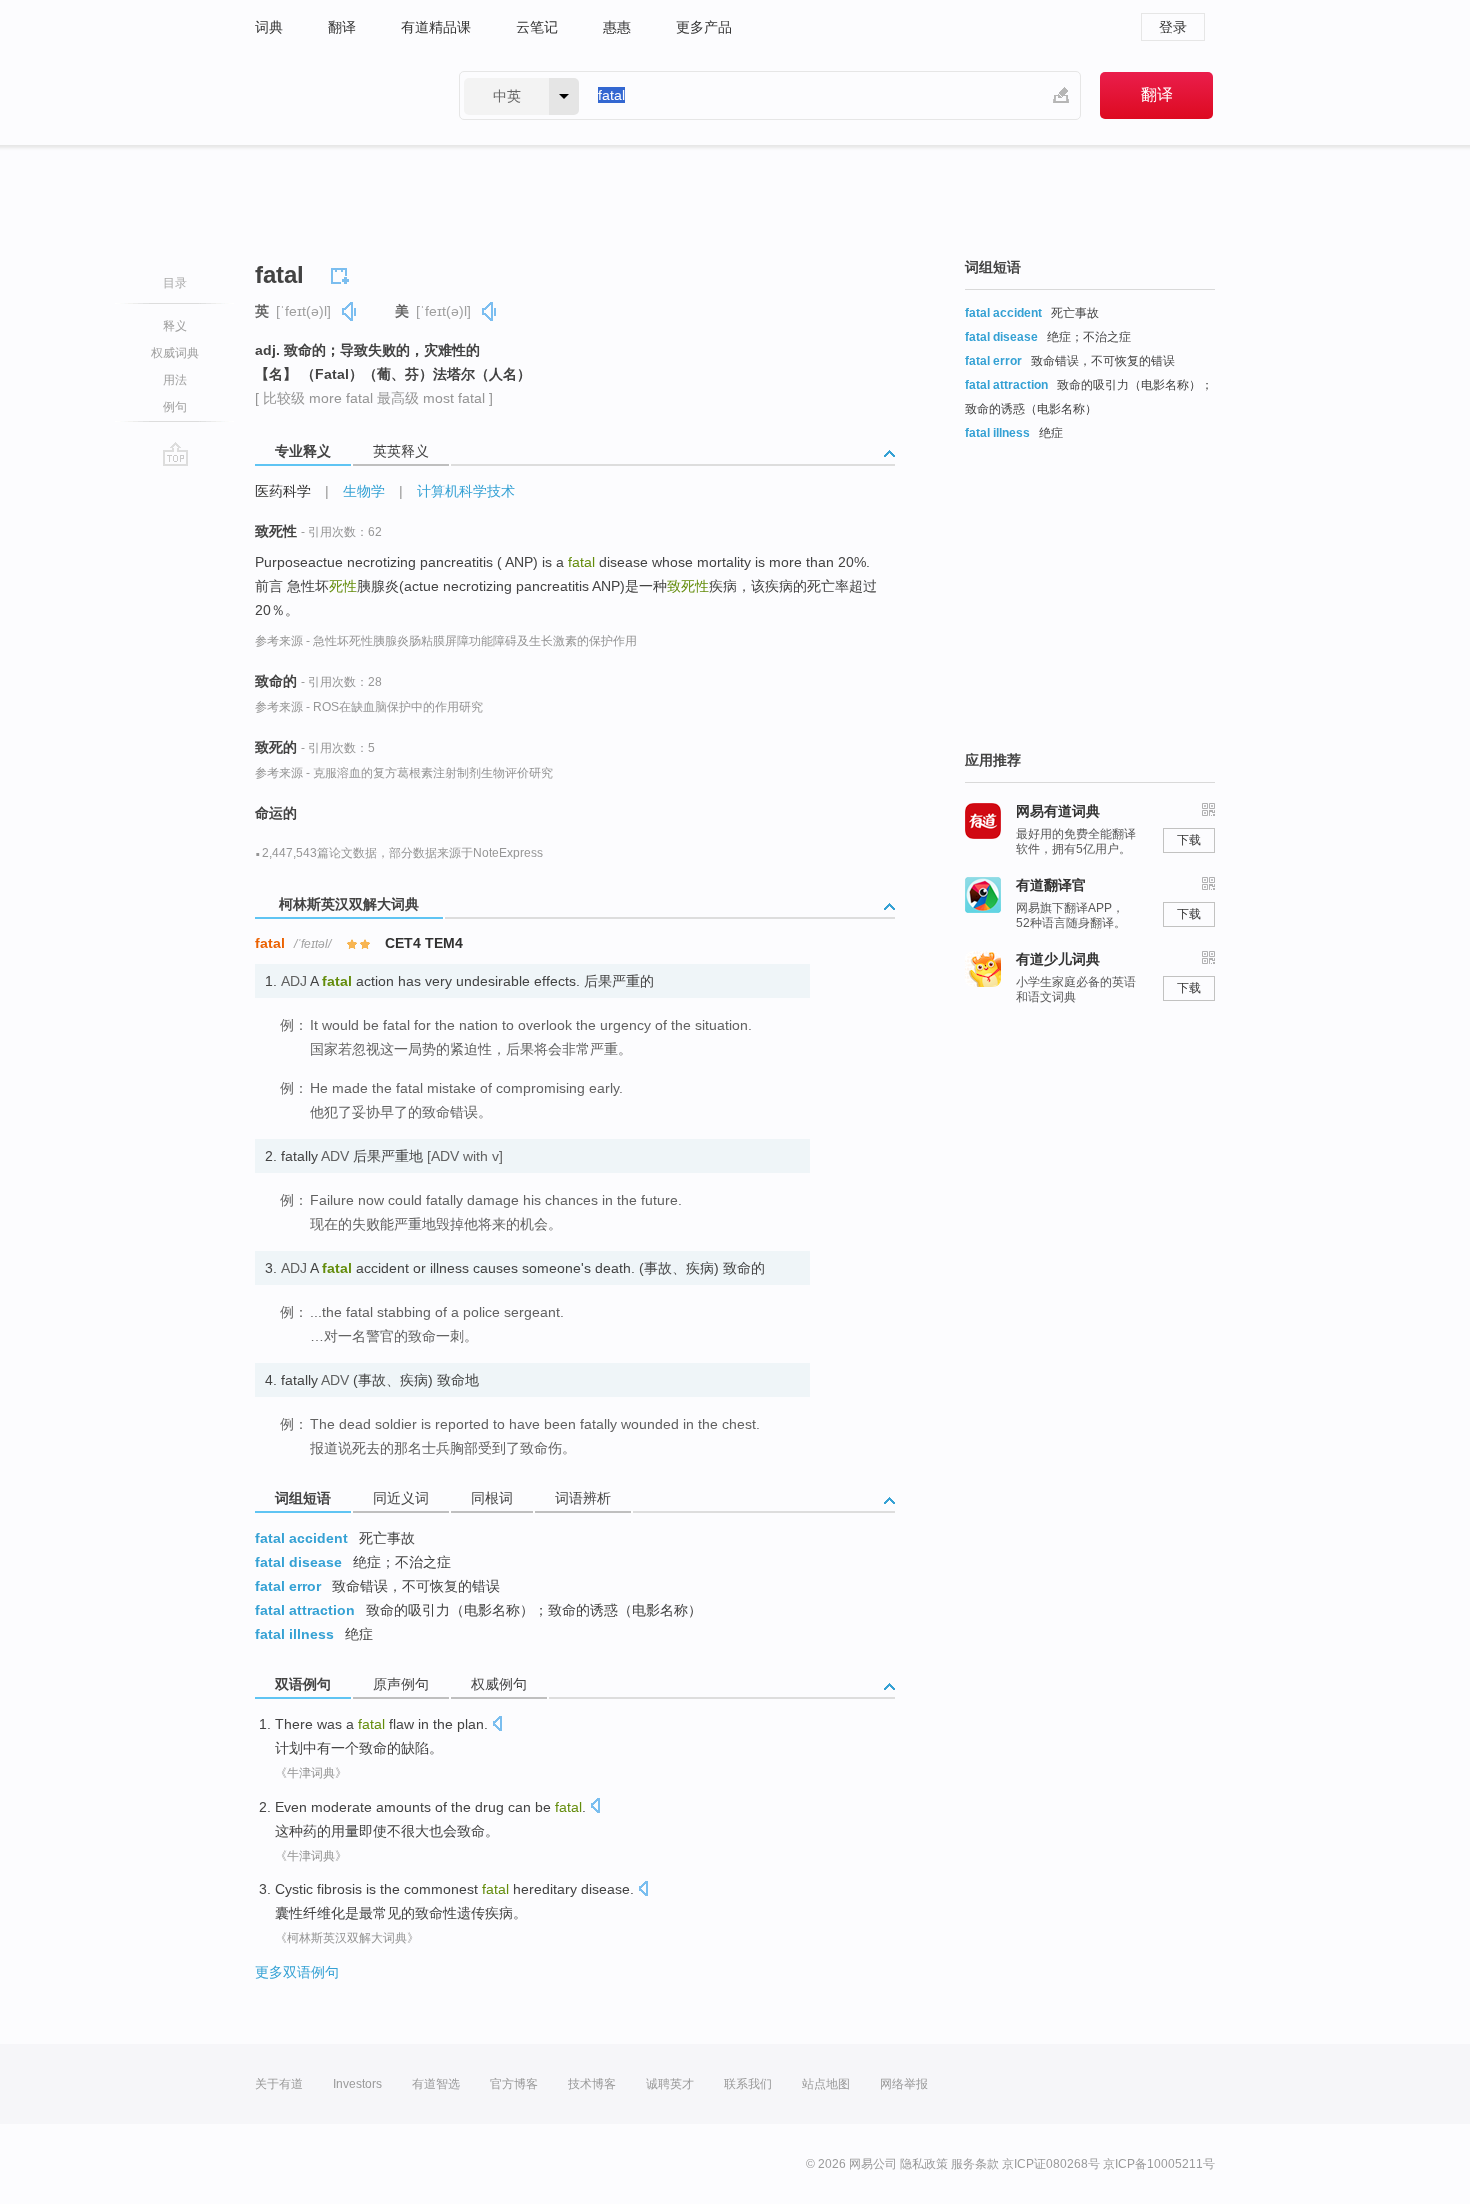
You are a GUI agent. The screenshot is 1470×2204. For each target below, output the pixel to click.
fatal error (288, 1586)
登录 (1173, 27)
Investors (357, 2084)
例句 (175, 407)
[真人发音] (350, 311)
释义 (175, 326)
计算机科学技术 (466, 491)
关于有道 (279, 2084)
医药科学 (283, 491)
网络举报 (904, 2084)
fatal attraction (305, 1610)
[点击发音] (497, 1725)
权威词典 (175, 353)
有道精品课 (436, 27)
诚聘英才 (670, 2084)
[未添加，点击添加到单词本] (343, 273)
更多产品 (704, 27)
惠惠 (617, 27)
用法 (175, 380)
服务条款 (975, 2164)
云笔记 (537, 27)
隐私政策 (924, 2164)
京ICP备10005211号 (1159, 2164)
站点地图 (826, 2084)
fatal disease (298, 1562)
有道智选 (436, 2084)
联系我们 (748, 2084)
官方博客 (514, 2084)
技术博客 (592, 2084)
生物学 (364, 491)
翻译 (342, 27)
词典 (269, 27)
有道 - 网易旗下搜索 (337, 95)
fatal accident (301, 1538)
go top (175, 454)
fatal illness (294, 1634)
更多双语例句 (297, 1972)
